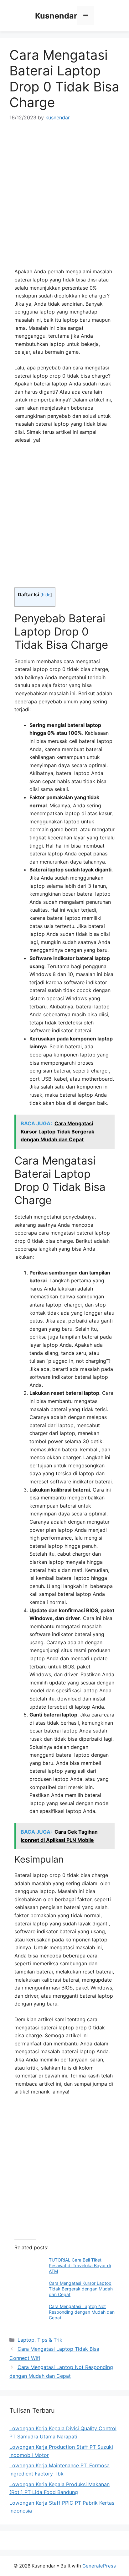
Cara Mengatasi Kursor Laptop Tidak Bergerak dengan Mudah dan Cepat (81, 2289)
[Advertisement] (64, 197)
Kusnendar (56, 16)
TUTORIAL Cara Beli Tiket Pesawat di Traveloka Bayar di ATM (80, 2265)
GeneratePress (99, 2566)
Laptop (26, 2340)
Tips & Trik (50, 2340)
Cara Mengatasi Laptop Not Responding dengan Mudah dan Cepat (82, 2312)
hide (46, 595)
